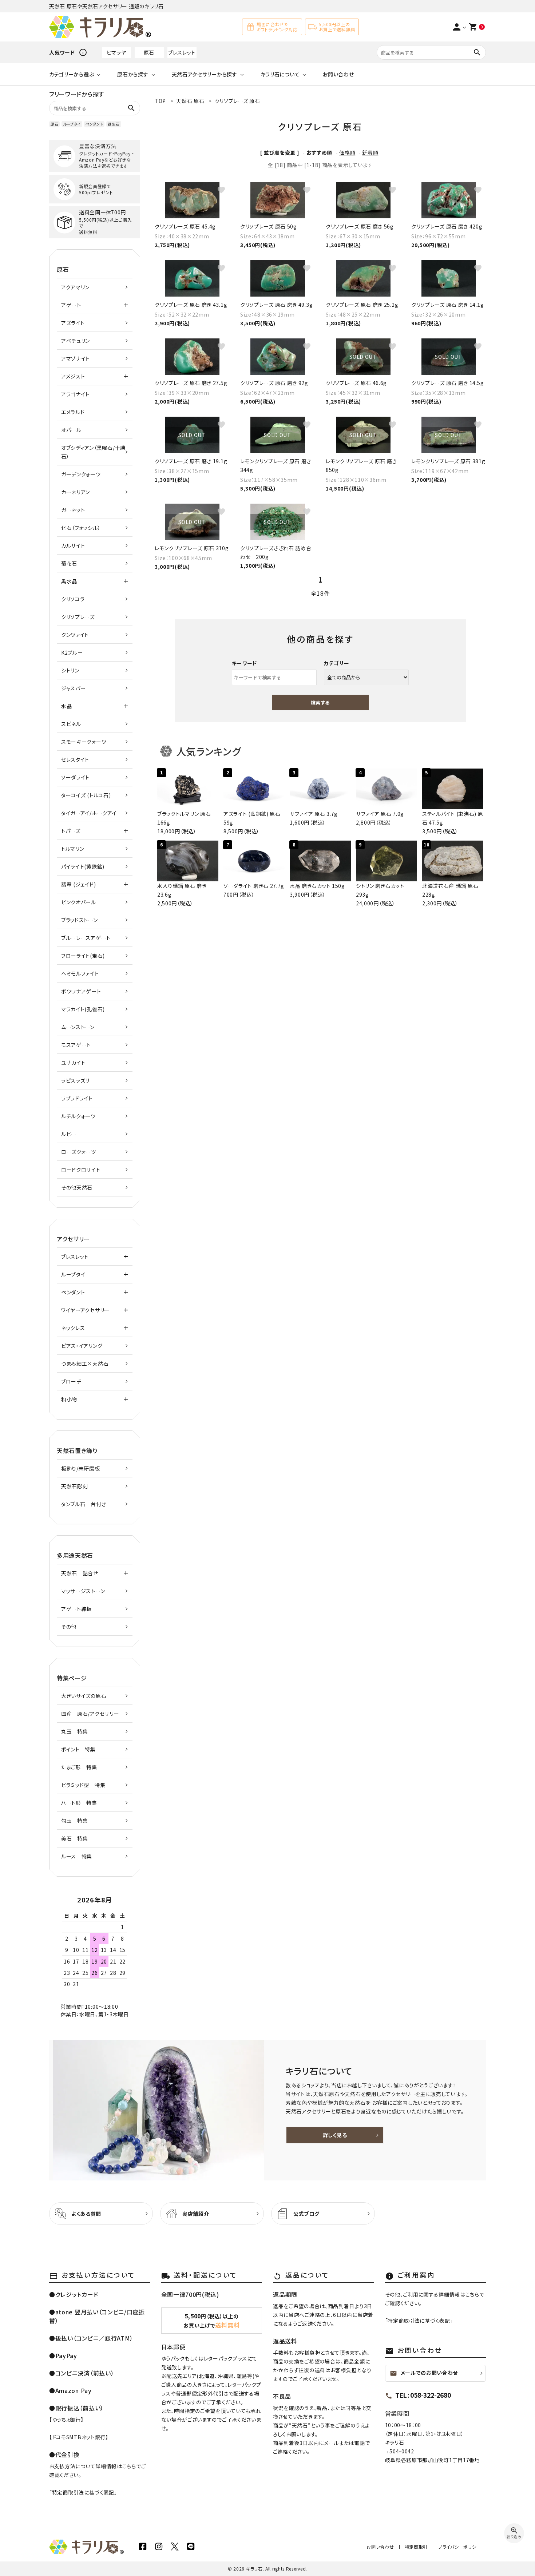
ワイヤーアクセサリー (85, 1310)
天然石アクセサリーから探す (205, 74)
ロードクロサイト (81, 1170)
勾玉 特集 (75, 1821)
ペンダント (94, 124)
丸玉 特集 (75, 1731)
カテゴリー (337, 663)
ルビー (69, 1134)
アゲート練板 (76, 1609)
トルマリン (73, 849)
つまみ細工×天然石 (85, 1364)
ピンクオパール (79, 902)
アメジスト (73, 376)
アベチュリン (76, 341)
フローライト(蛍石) (83, 956)
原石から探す (133, 74)
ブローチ (71, 1381)
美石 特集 (75, 1838)
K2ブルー (72, 652)
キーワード (245, 663)
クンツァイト (75, 635)
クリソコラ (73, 599)
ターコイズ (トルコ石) (86, 795)
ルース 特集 (77, 1856)
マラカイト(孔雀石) (83, 1009)
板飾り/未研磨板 (81, 1468)
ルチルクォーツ (78, 1116)
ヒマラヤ (116, 52)
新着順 (370, 152)
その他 (69, 1627)
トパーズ (71, 831)
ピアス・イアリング (82, 1346)
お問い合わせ (338, 74)
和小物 (69, 1399)
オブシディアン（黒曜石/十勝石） (93, 452)
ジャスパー (74, 688)
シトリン (70, 670)
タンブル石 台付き (84, 1504)
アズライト (73, 323)
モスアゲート (76, 1045)
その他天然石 (77, 1187)
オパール (71, 430)
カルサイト (73, 545)
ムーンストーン (78, 1027)
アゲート (71, 305)
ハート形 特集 (79, 1803)
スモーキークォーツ (84, 742)
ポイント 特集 (78, 1749)
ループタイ (72, 124)
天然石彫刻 (75, 1486)
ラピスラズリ (75, 1080)
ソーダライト (75, 777)
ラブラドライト (77, 1098)
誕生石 (114, 124)
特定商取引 (416, 2547)
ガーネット (73, 510)
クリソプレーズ (78, 617)
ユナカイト (73, 1063)
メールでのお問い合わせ (424, 2373)
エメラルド (73, 412)
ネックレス (73, 1328)
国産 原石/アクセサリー (90, 1714)
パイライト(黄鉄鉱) (83, 866)
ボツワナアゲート (81, 991)
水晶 (66, 706)
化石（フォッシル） (81, 528)
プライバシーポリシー (459, 2547)
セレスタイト (75, 759)
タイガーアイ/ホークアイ (89, 813)
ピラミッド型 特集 (83, 1785)
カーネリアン (76, 492)
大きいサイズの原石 (84, 1696)
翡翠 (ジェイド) (78, 884)
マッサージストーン (83, 1591)
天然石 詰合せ (80, 1573)
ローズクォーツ (79, 1152)
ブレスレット (182, 52)
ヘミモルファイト (80, 973)
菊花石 (69, 563)
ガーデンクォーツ (81, 474)
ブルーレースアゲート (86, 938)
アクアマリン (75, 287)
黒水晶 (69, 581)
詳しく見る (335, 2135)
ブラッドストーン (80, 920)
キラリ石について (280, 74)
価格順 (347, 152)
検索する (320, 702)
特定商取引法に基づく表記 (83, 2492)
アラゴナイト (75, 394)
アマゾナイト (76, 358)
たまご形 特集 (79, 1767)
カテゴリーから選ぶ (72, 74)
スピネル (71, 724)
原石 (149, 52)
